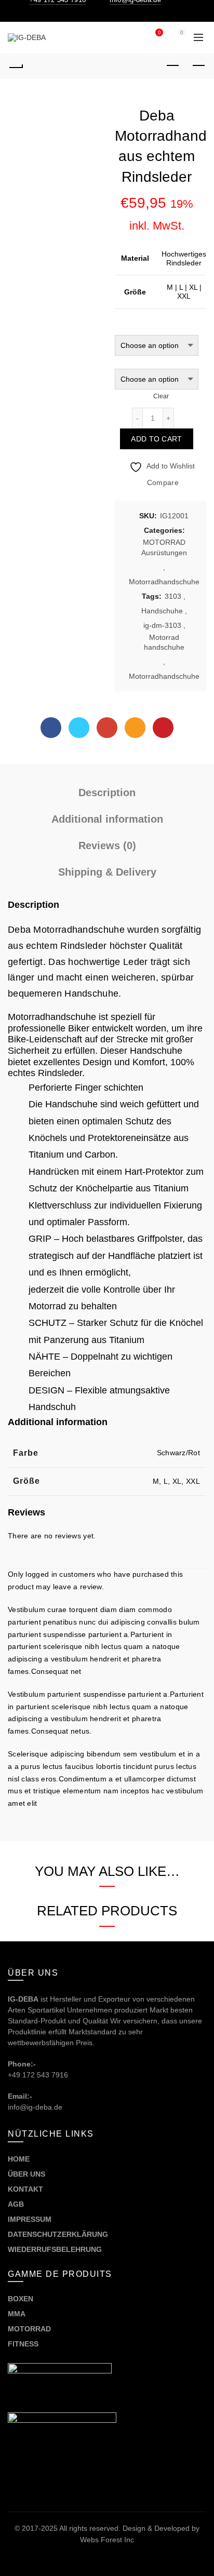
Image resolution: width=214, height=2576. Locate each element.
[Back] (16, 66)
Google (107, 728)
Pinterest (163, 728)
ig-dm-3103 (162, 625)
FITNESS (23, 2344)
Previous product (172, 66)
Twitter (79, 728)
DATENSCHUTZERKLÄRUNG (58, 2234)
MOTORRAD (30, 2329)
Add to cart (156, 439)
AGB (16, 2204)
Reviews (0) (107, 846)
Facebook (51, 728)
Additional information (107, 819)
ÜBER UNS (26, 2174)
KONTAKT (25, 2189)
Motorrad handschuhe (164, 642)
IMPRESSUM (30, 2219)
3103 (173, 596)
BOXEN (21, 2299)
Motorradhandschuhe (164, 582)
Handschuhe (162, 611)
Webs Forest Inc (107, 2540)
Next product (198, 66)
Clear (161, 396)
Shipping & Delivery (107, 872)
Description (107, 793)
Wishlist (159, 32)
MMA (17, 2314)
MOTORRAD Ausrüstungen (164, 547)
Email (135, 728)
